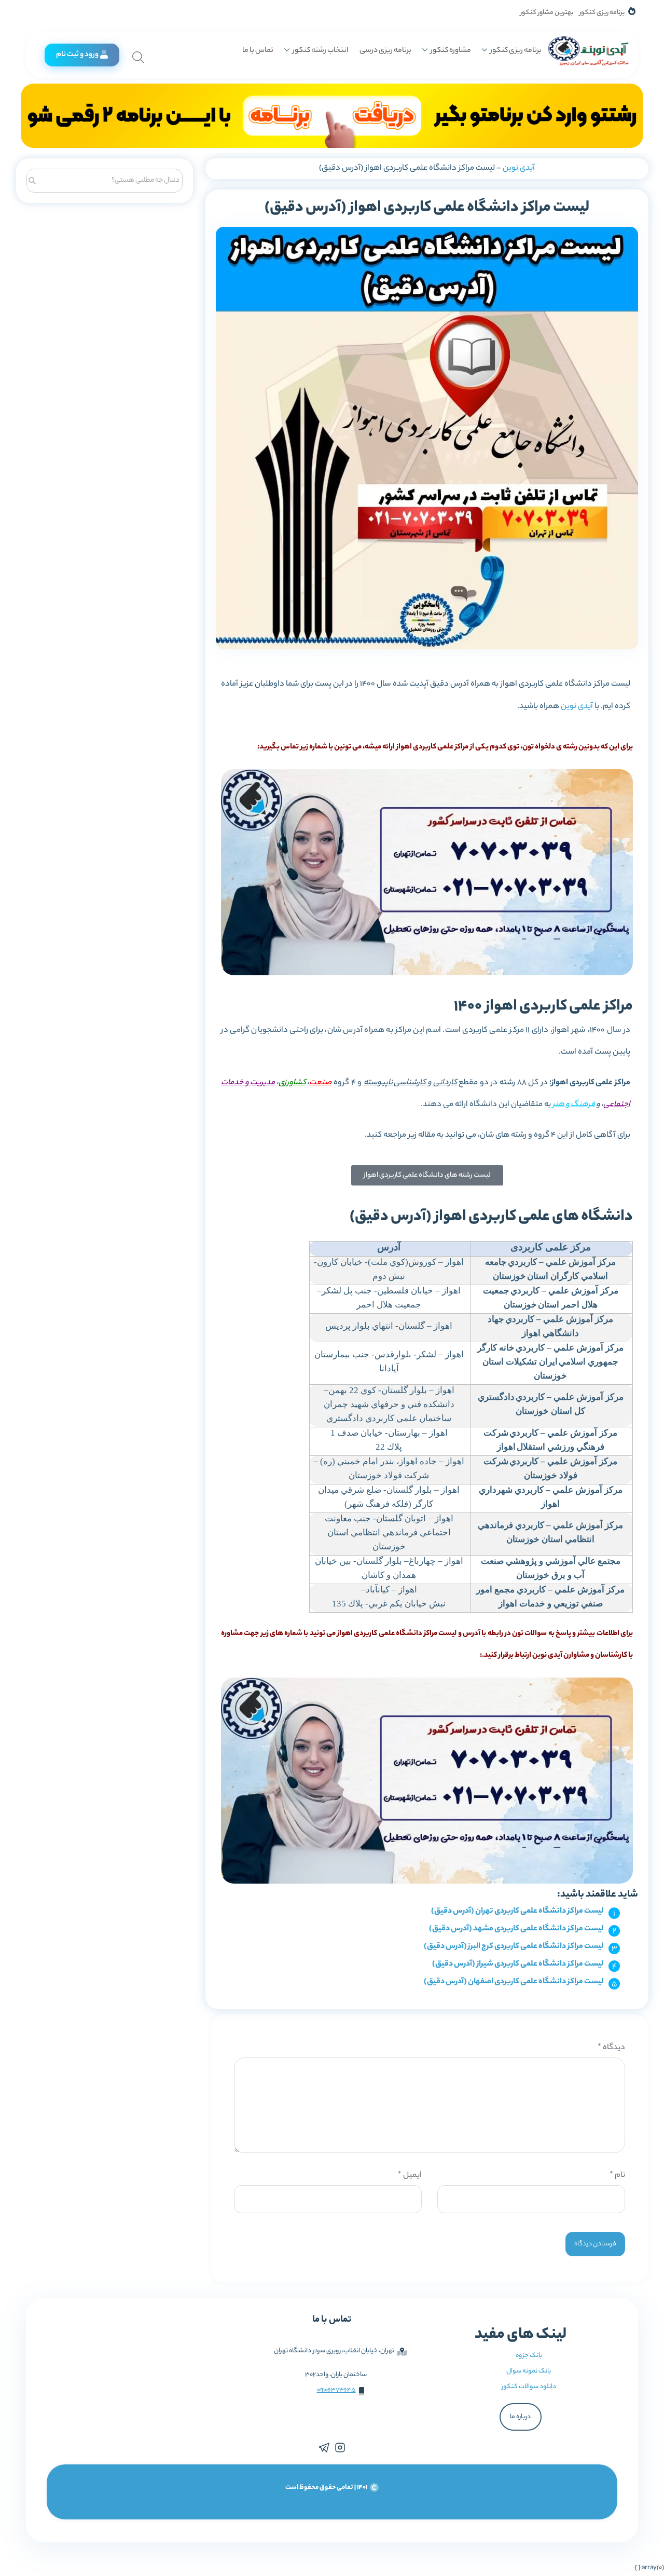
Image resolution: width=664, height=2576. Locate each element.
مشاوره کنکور (451, 51)
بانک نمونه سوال (529, 2371)
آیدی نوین (519, 168)
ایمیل (410, 2176)
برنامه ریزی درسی (385, 51)
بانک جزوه (529, 2356)
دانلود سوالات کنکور (529, 2387)
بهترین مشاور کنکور (547, 13)
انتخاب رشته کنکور (320, 51)
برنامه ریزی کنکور (602, 13)
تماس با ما (258, 51)
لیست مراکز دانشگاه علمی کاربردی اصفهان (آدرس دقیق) (514, 1982)
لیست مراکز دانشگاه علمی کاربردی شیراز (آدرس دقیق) (518, 1964)
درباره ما (520, 2417)
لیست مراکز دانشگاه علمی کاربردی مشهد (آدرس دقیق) (516, 1929)
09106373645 (336, 2390)
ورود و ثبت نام (77, 55)
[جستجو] (32, 179)
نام (617, 2176)
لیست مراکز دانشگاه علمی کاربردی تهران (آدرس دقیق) (517, 1911)
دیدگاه (611, 2048)
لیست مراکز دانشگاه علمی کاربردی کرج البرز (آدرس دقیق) (514, 1947)
